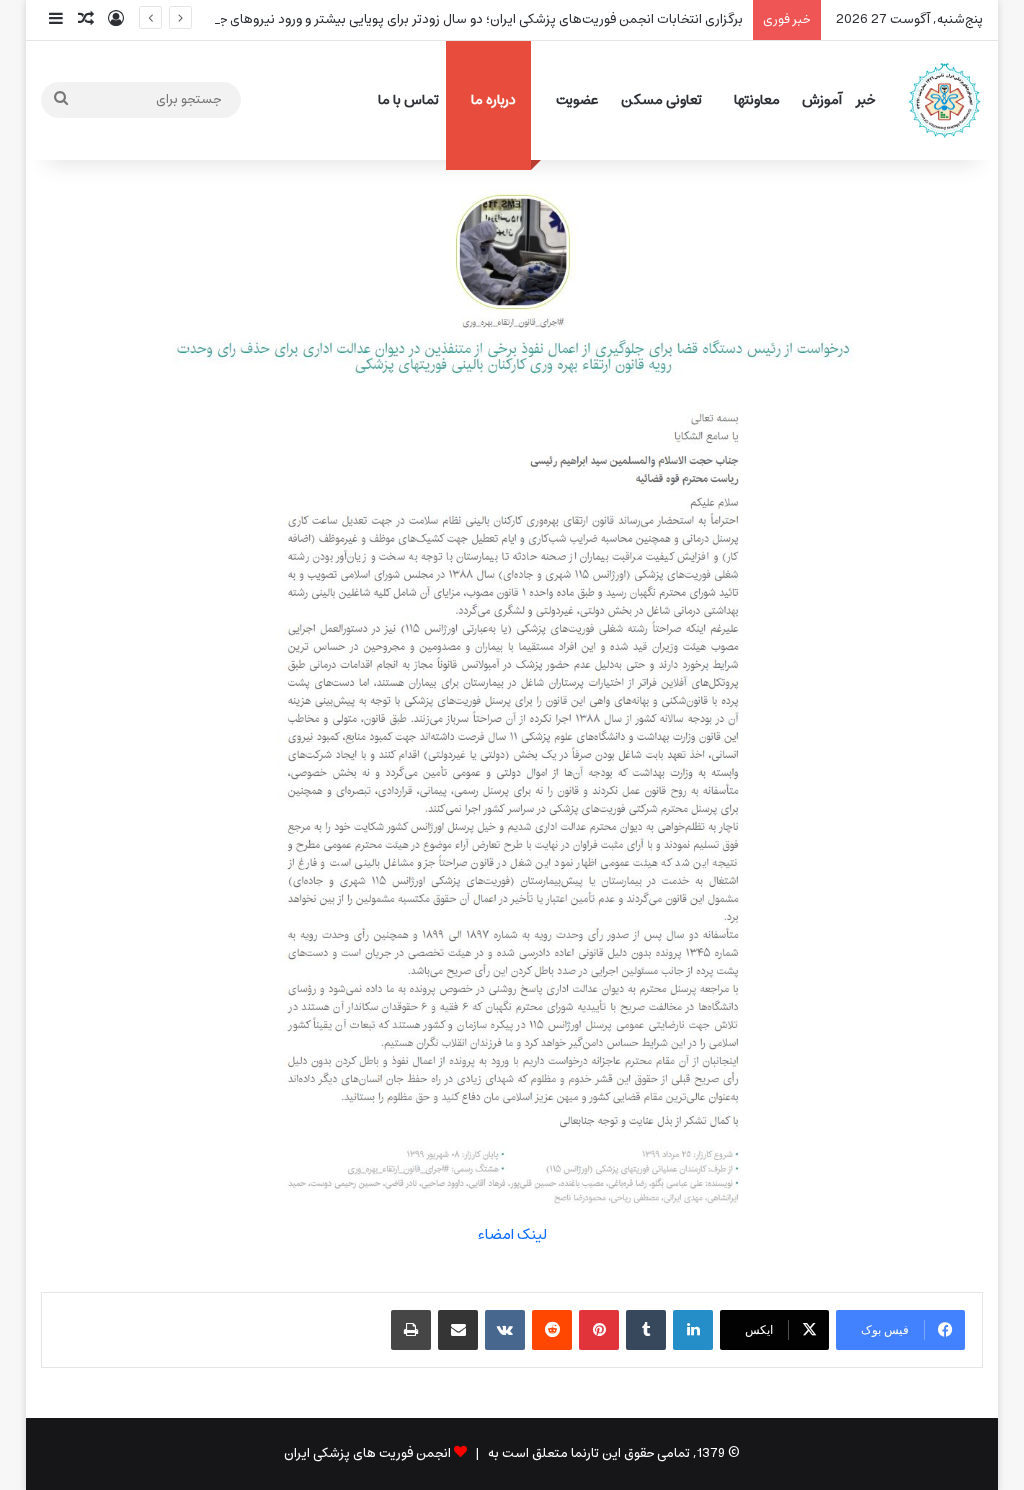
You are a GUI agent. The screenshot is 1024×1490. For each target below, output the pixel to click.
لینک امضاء (512, 1234)
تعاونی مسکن (661, 100)
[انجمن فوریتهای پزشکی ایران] (944, 100)
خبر (866, 100)
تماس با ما (408, 100)
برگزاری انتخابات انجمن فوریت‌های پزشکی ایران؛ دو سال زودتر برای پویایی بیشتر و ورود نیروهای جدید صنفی (454, 19)
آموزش (822, 100)
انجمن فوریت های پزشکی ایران (367, 1453)
